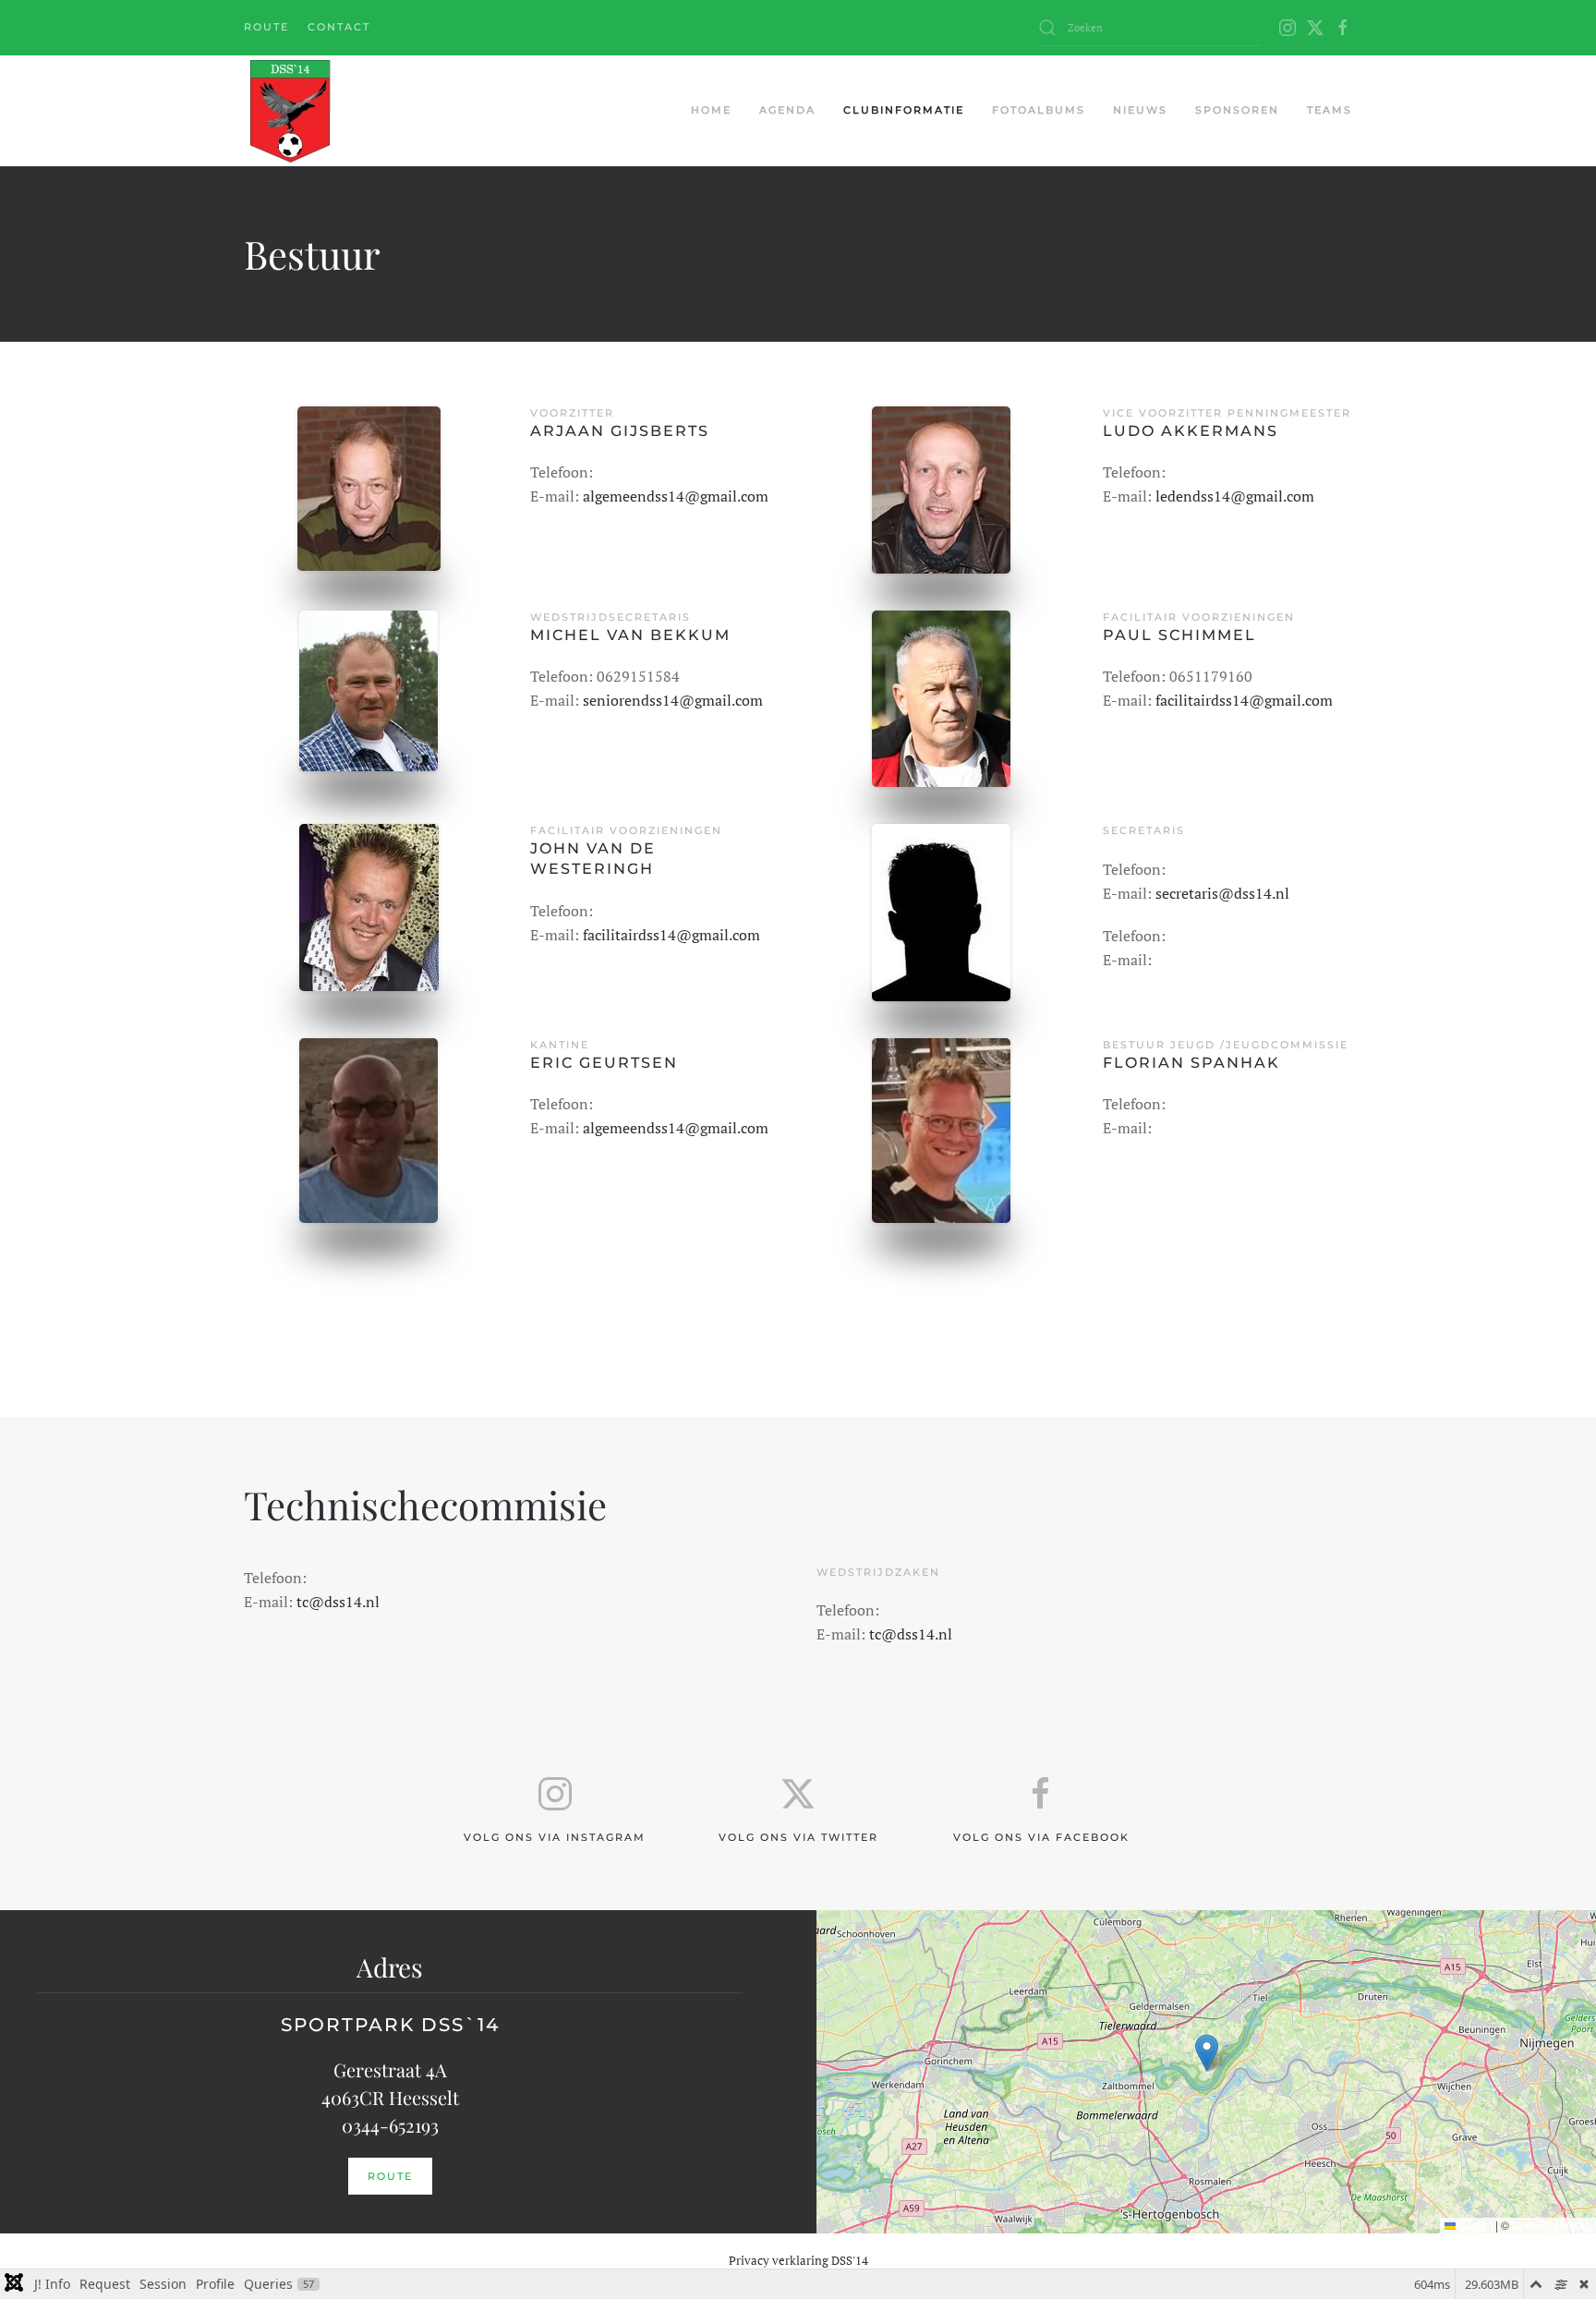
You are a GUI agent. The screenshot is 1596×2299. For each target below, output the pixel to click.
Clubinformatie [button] (904, 110)
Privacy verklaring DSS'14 (798, 2260)
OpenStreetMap (1552, 2225)
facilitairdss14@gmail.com (1244, 700)
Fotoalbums (1039, 110)
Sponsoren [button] (1237, 110)
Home (711, 110)
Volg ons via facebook (1041, 1837)
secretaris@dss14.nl (1222, 893)
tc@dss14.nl (338, 1602)
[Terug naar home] (290, 111)
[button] (1207, 2053)
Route (266, 27)
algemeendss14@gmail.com (676, 496)
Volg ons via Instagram (555, 1837)
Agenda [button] (787, 110)
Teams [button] (1330, 110)
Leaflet (1474, 2225)
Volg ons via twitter (798, 1837)
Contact (339, 27)
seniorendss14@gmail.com (673, 700)
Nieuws (1140, 110)
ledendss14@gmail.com (1235, 496)
